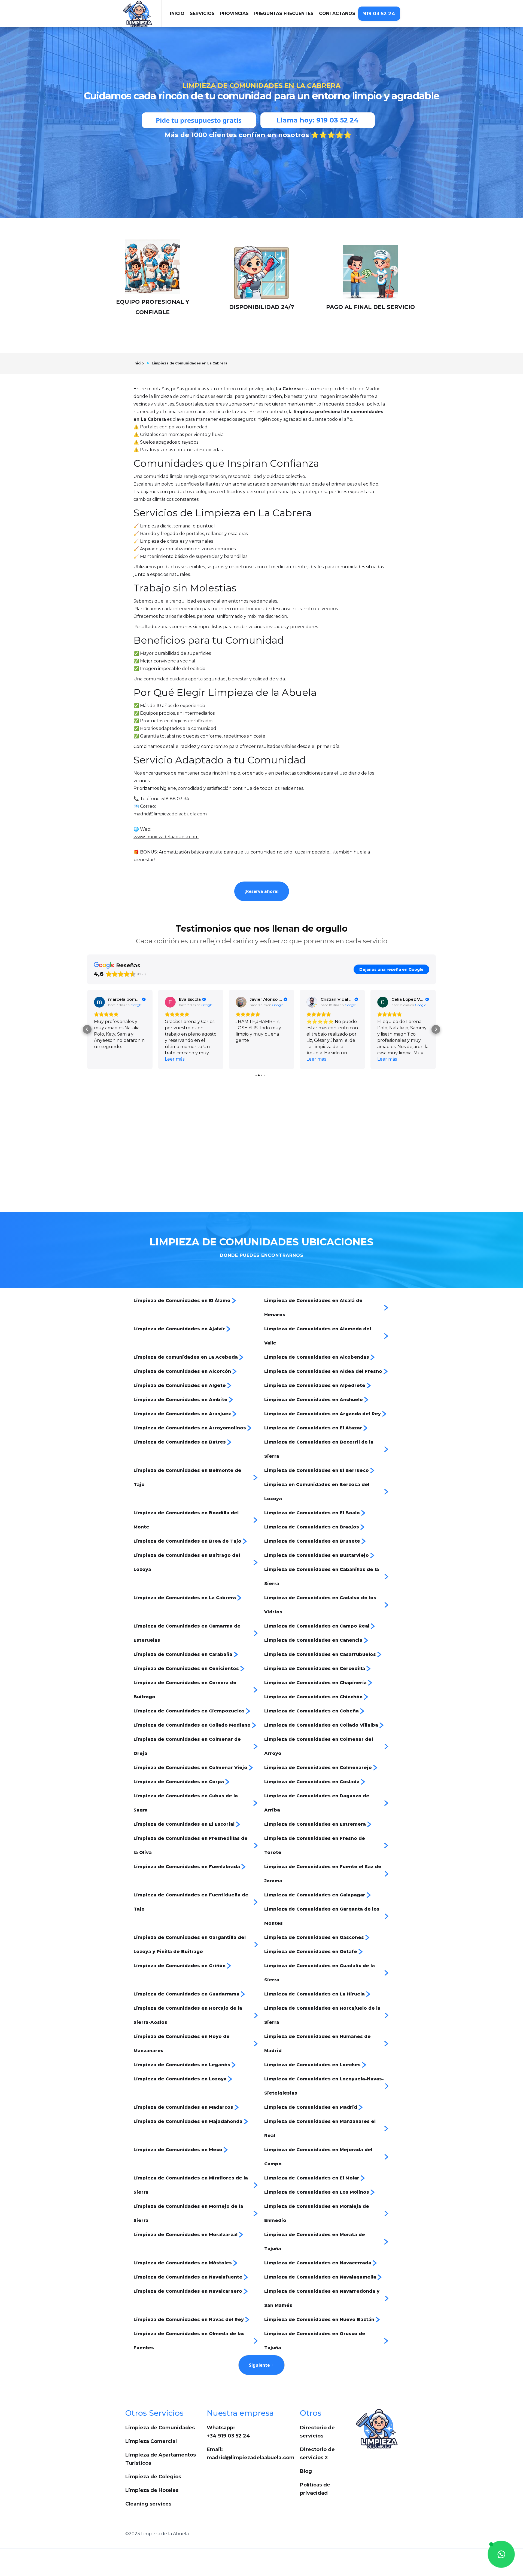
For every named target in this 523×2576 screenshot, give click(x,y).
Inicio (139, 363)
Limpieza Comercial (151, 2441)
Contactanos (337, 13)
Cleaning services (148, 2504)
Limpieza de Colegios (153, 2477)
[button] (202, 14)
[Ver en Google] (99, 1002)
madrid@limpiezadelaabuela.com (170, 814)
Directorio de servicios (317, 2432)
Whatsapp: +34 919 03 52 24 (228, 2432)
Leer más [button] (104, 1059)
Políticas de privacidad (315, 2489)
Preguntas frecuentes (284, 13)
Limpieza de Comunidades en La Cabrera (190, 363)
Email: (251, 2454)
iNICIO (177, 13)
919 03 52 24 (379, 14)
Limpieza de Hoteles (152, 2490)
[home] (142, 14)
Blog (306, 2471)
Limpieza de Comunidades (160, 2428)
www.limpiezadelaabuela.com (166, 837)
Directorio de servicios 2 (317, 2454)
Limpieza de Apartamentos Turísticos (161, 2459)
